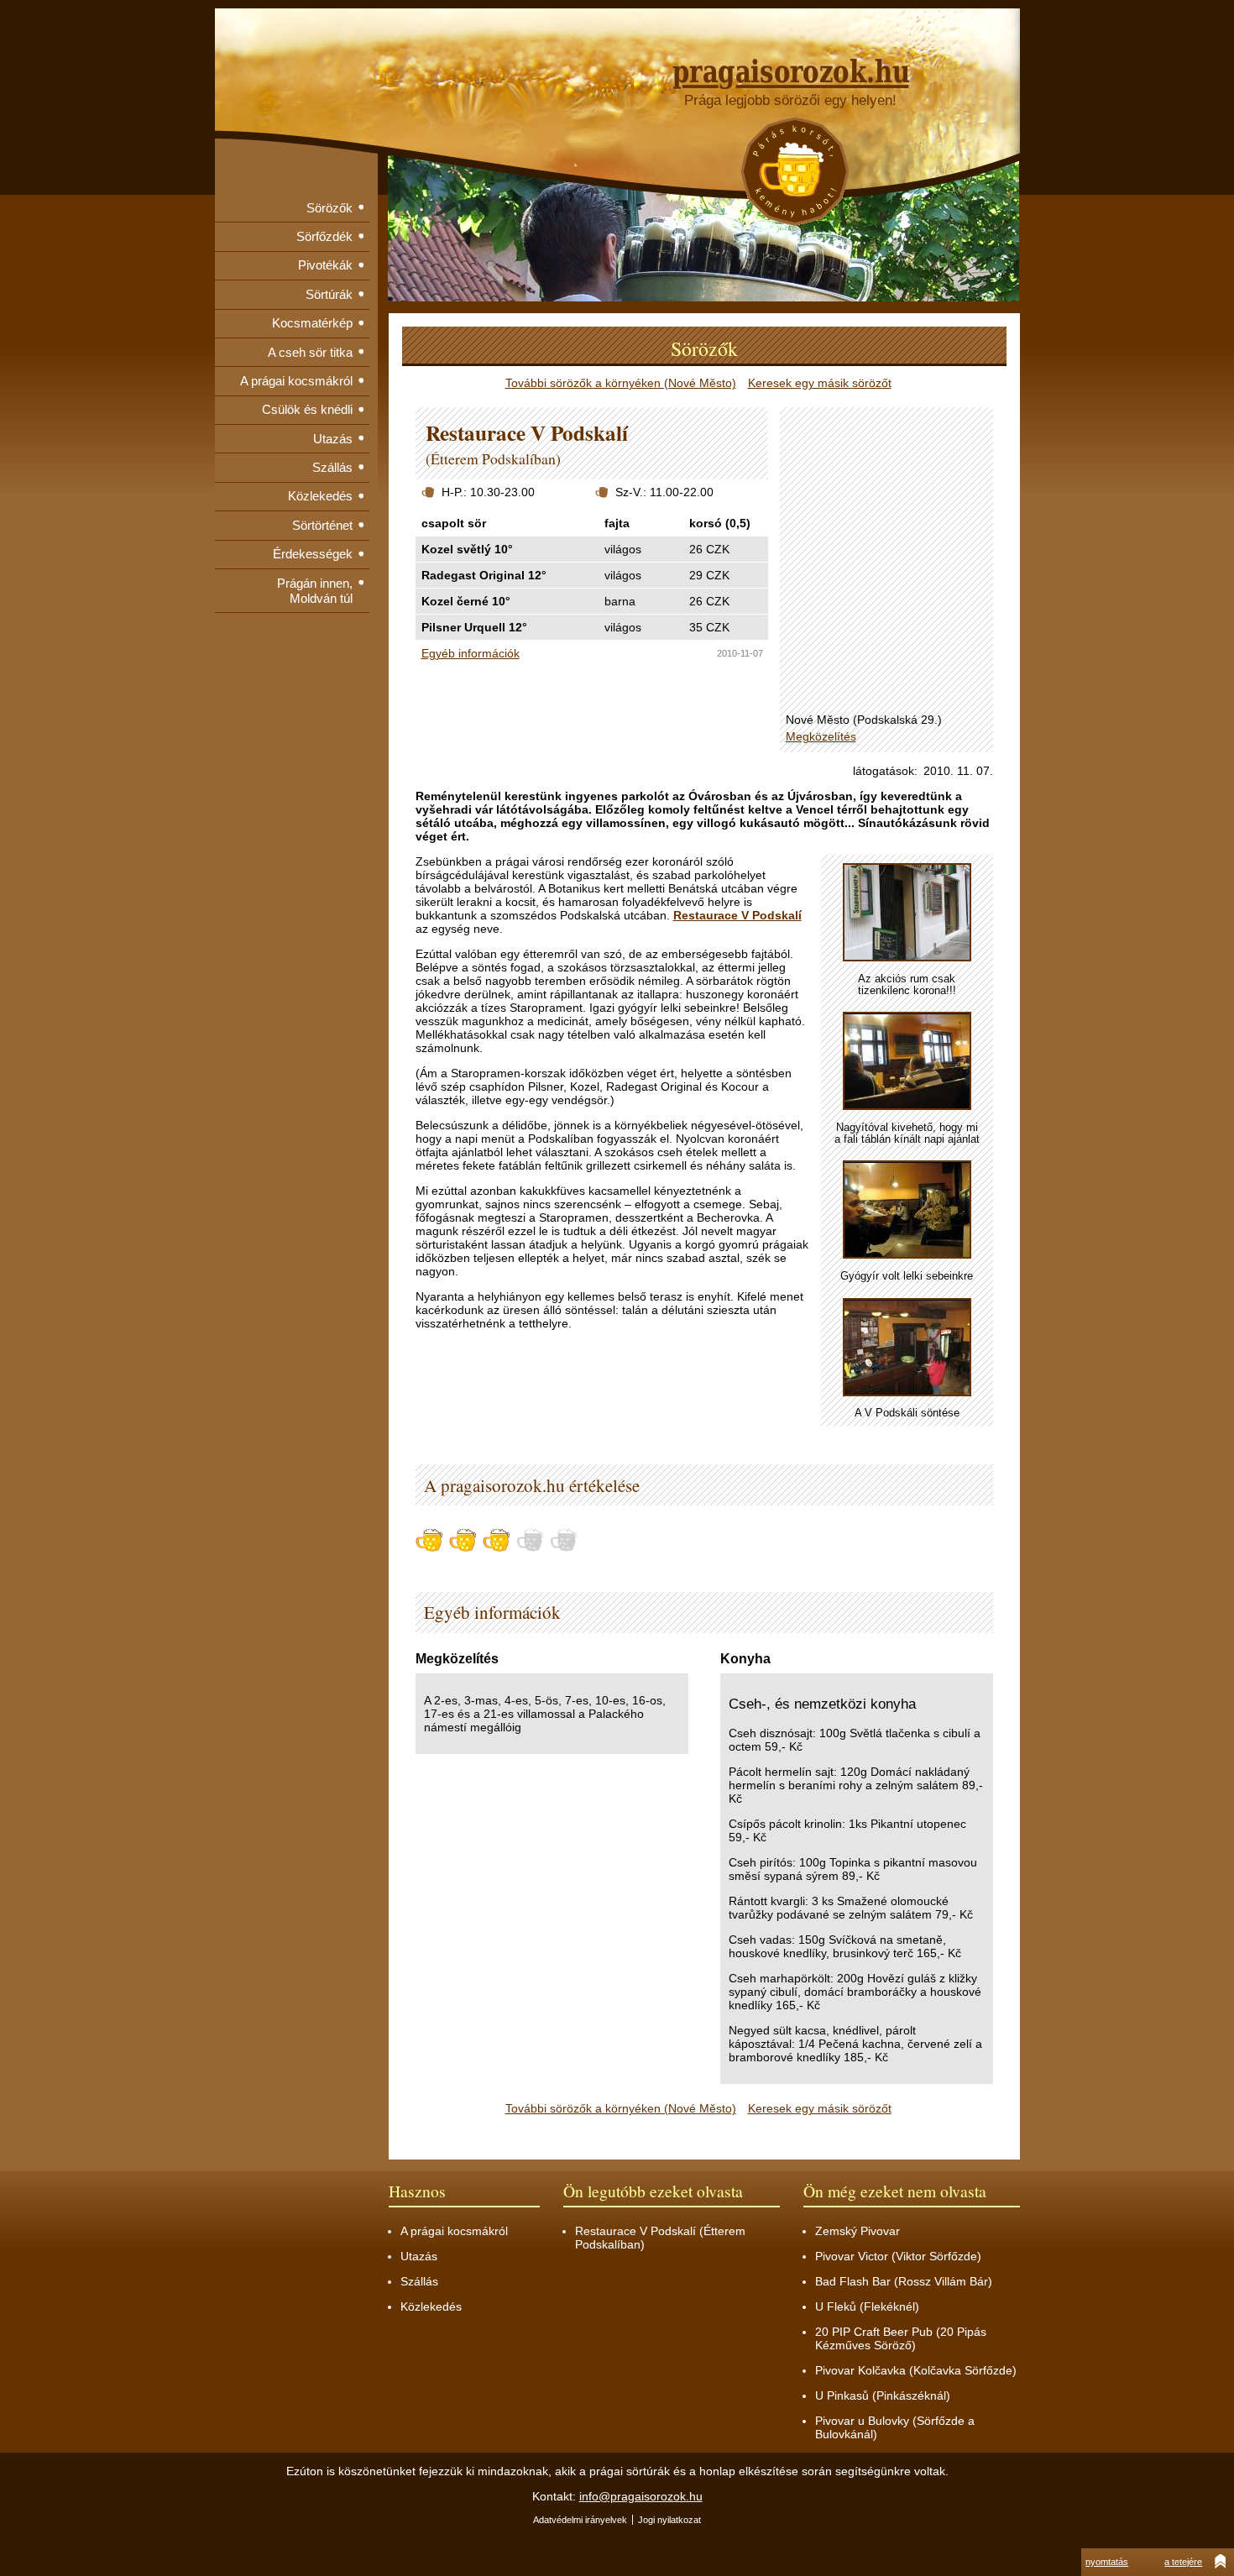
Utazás (333, 439)
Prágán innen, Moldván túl (315, 591)
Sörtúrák (329, 294)
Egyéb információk (471, 653)
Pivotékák (325, 265)
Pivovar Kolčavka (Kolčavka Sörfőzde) (916, 2370)
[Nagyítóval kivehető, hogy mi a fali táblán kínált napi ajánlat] (907, 1062)
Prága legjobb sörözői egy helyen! (790, 100)
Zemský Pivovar (858, 2231)
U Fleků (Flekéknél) (867, 2306)
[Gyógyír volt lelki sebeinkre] (907, 1210)
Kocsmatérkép (312, 323)
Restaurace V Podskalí (737, 915)
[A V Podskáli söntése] (907, 1348)
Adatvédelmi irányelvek (580, 2520)
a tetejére (1183, 2562)
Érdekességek (313, 554)
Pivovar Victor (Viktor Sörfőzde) (898, 2256)
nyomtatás (1107, 2562)
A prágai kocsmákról (296, 381)
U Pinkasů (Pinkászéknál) (883, 2395)
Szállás (332, 467)
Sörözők (329, 208)
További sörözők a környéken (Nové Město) (621, 383)
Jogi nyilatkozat (669, 2520)
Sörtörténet (322, 525)
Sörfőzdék (324, 236)
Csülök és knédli (307, 409)
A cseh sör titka (310, 352)
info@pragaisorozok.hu (641, 2496)
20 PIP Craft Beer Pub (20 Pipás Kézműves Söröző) (901, 2338)
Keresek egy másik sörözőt (820, 383)
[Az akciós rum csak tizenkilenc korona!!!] (907, 913)
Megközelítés (821, 736)
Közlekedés (320, 496)
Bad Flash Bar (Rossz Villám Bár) (904, 2281)
